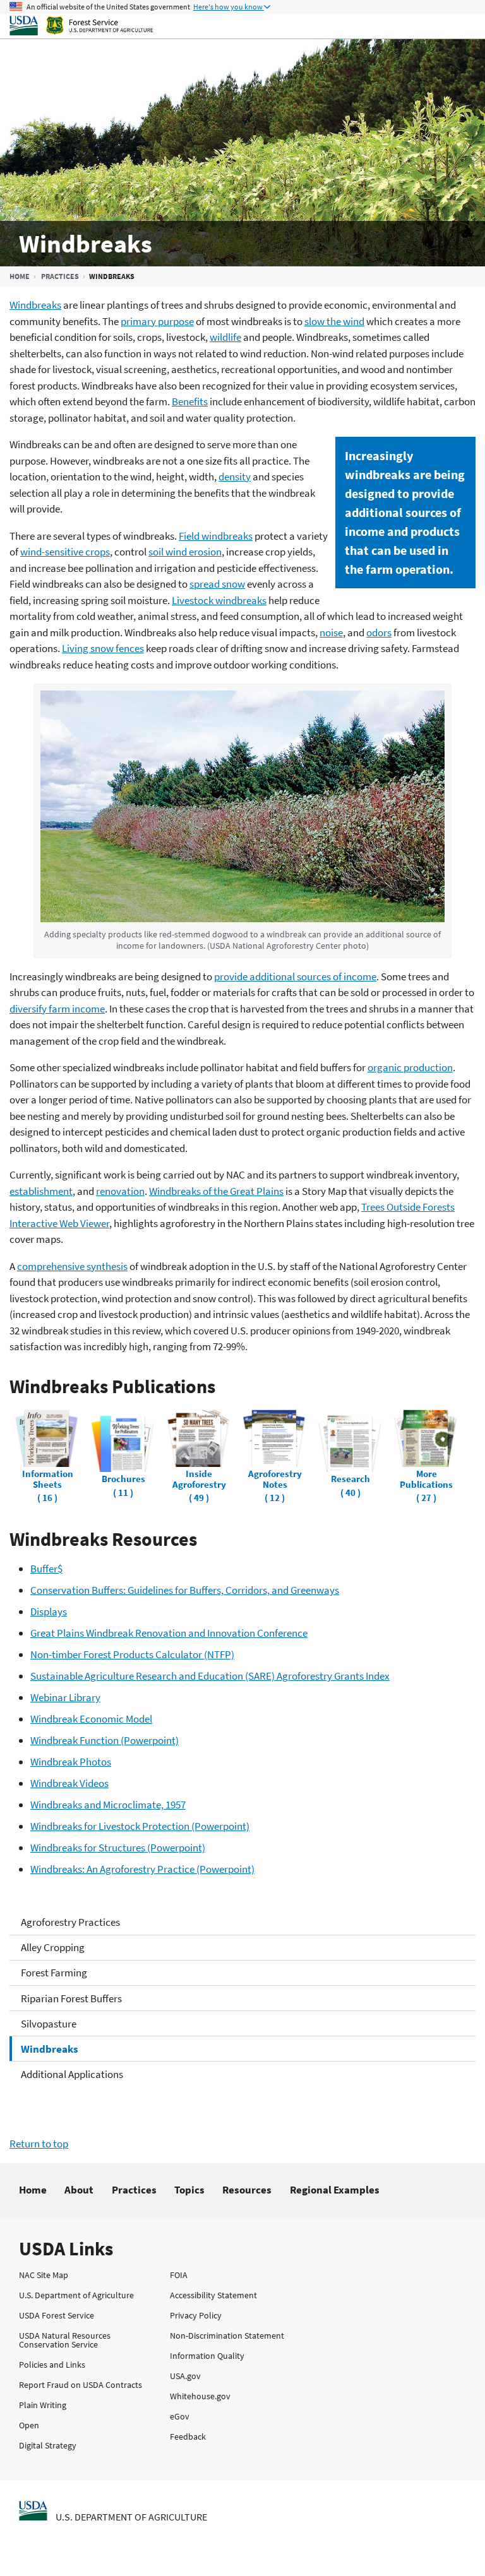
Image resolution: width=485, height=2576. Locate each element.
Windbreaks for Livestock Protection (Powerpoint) (140, 1826)
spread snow (217, 584)
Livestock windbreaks (219, 600)
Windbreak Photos (71, 1762)
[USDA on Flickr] (193, 2540)
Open (29, 2425)
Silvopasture (49, 2024)
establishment (41, 1191)
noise (331, 632)
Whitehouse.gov (200, 2396)
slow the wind (334, 321)
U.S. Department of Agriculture (76, 2295)
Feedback (188, 2437)
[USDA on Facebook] (62, 2540)
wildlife (225, 337)
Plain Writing (43, 2405)
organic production (410, 1067)
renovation (120, 1191)
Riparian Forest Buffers (71, 1998)
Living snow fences (103, 648)
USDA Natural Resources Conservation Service (65, 2340)
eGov (180, 2416)
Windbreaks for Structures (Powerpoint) (118, 1848)
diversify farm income (57, 1009)
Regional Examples (335, 2190)
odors (379, 632)
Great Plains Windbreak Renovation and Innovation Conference (169, 1633)
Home (20, 276)
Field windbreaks (216, 536)
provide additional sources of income (295, 976)
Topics (189, 2190)
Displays (49, 1611)
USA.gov (185, 2376)
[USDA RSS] (259, 2540)
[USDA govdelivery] (128, 2540)
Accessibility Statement (213, 2295)
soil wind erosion (185, 552)
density (235, 477)
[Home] (191, 26)
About (79, 2190)
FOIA (179, 2275)
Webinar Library (65, 1697)
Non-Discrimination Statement (227, 2336)
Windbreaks (50, 2049)
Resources (247, 2190)
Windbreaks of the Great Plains (216, 1191)
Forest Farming (54, 1973)
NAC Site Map (44, 2275)
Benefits (190, 401)
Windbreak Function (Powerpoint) (105, 1740)
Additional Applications (72, 2074)
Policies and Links (52, 2365)
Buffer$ (46, 1569)
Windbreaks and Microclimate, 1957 (108, 1805)
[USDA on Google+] (95, 2540)
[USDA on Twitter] (29, 2540)
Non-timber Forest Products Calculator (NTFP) (132, 1654)
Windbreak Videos (69, 1783)
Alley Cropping (53, 1947)
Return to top (39, 2144)
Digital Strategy (48, 2445)
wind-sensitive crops (65, 552)
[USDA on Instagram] (160, 2540)
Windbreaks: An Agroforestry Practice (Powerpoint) (142, 1869)
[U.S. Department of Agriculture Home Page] (33, 2510)
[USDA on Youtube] (226, 2540)
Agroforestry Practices (70, 1922)
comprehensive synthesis (72, 1266)
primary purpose (157, 321)
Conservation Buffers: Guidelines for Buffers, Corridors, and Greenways (185, 1590)
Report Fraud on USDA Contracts (81, 2385)
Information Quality (207, 2356)
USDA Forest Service (57, 2315)
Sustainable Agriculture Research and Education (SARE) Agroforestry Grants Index (210, 1676)
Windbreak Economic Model (91, 1719)
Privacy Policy (196, 2315)
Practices (60, 276)
